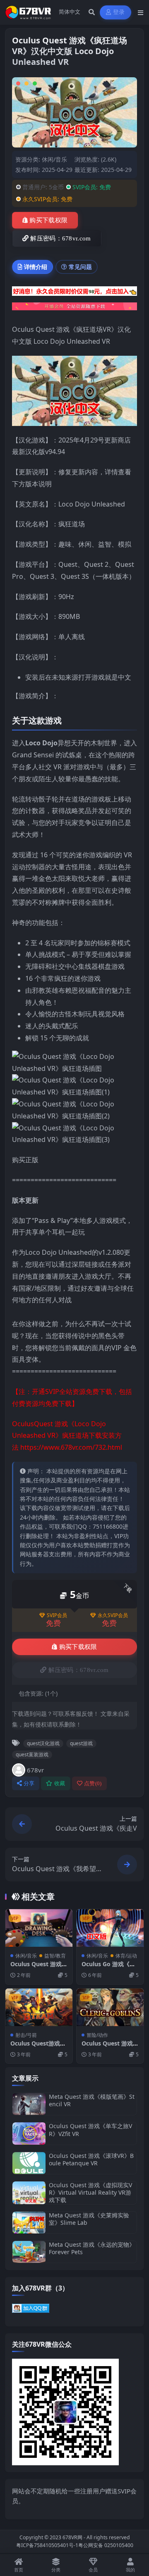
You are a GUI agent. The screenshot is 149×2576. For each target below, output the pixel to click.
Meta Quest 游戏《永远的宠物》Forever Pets (92, 2248)
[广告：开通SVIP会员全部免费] (74, 293)
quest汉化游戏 (43, 1743)
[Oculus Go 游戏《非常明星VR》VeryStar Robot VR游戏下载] (110, 1928)
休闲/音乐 (54, 159)
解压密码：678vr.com (60, 238)
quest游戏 (81, 1743)
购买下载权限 (48, 220)
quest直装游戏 (32, 1754)
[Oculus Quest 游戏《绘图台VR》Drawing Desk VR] (39, 1928)
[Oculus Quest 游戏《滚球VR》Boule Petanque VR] (29, 2163)
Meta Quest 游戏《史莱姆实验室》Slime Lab (89, 2219)
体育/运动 (126, 1956)
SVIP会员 (57, 1615)
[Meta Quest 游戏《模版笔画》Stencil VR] (29, 2104)
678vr (35, 1770)
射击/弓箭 (26, 2035)
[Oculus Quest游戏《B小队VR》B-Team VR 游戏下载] (39, 2007)
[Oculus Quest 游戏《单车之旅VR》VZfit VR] (29, 2133)
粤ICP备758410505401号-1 (47, 2545)
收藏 (60, 1783)
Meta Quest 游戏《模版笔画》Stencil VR (92, 2100)
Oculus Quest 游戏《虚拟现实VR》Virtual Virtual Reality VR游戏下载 (90, 2192)
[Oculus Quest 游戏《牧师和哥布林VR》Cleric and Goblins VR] (110, 2007)
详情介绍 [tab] (36, 267)
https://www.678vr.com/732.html (71, 1447)
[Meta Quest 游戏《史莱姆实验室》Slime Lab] (29, 2223)
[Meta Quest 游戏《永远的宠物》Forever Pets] (29, 2252)
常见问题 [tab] (80, 267)
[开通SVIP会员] (74, 309)
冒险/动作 (97, 2035)
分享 (29, 1783)
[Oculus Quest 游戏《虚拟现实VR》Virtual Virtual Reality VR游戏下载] (29, 2193)
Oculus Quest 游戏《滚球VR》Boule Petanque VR (91, 2159)
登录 (119, 12)
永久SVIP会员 (113, 1615)
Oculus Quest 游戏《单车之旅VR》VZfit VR (90, 2130)
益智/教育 (55, 1956)
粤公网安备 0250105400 (106, 2545)
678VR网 (72, 2537)
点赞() (93, 1783)
